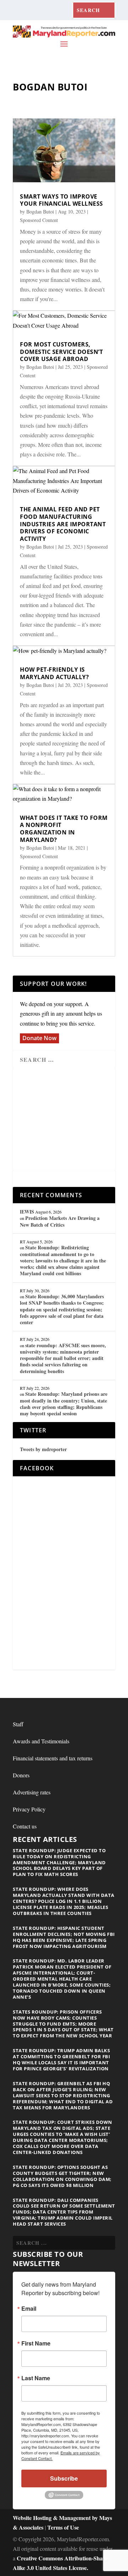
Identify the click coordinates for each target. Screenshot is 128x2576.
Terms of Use (63, 2527)
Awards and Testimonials (41, 1741)
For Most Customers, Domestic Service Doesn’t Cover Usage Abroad (61, 352)
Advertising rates (32, 1792)
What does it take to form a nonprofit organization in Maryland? (64, 829)
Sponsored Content (39, 220)
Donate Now (39, 1038)
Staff (18, 1724)
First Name (36, 2343)
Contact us (25, 1826)
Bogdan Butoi (40, 212)
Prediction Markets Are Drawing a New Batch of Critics (60, 1221)
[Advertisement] (71, 1120)
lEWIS (27, 1212)
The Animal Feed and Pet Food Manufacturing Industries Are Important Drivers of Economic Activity (63, 524)
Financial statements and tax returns (53, 1758)
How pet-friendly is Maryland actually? (54, 673)
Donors (21, 1775)
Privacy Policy (29, 1809)
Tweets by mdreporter (43, 1449)
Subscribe (64, 2478)
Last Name (36, 2378)
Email (29, 2309)
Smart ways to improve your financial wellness (62, 200)
